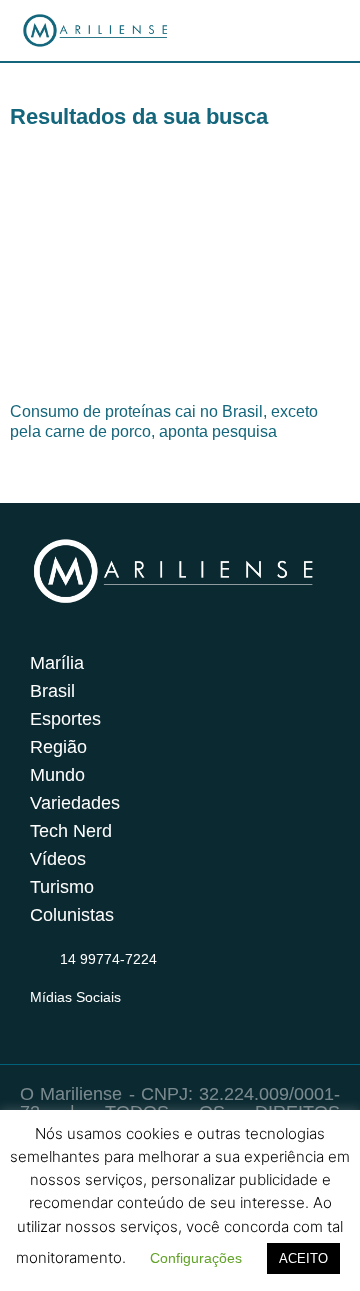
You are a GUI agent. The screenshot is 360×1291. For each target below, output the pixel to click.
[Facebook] (81, 1022)
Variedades (75, 803)
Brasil (52, 691)
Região (58, 747)
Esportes (65, 719)
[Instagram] (42, 1022)
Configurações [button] (196, 1258)
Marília (57, 663)
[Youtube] (120, 1022)
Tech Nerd (71, 831)
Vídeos (58, 859)
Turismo (62, 887)
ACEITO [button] (303, 1258)
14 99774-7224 (108, 959)
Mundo (57, 775)
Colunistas (72, 915)
